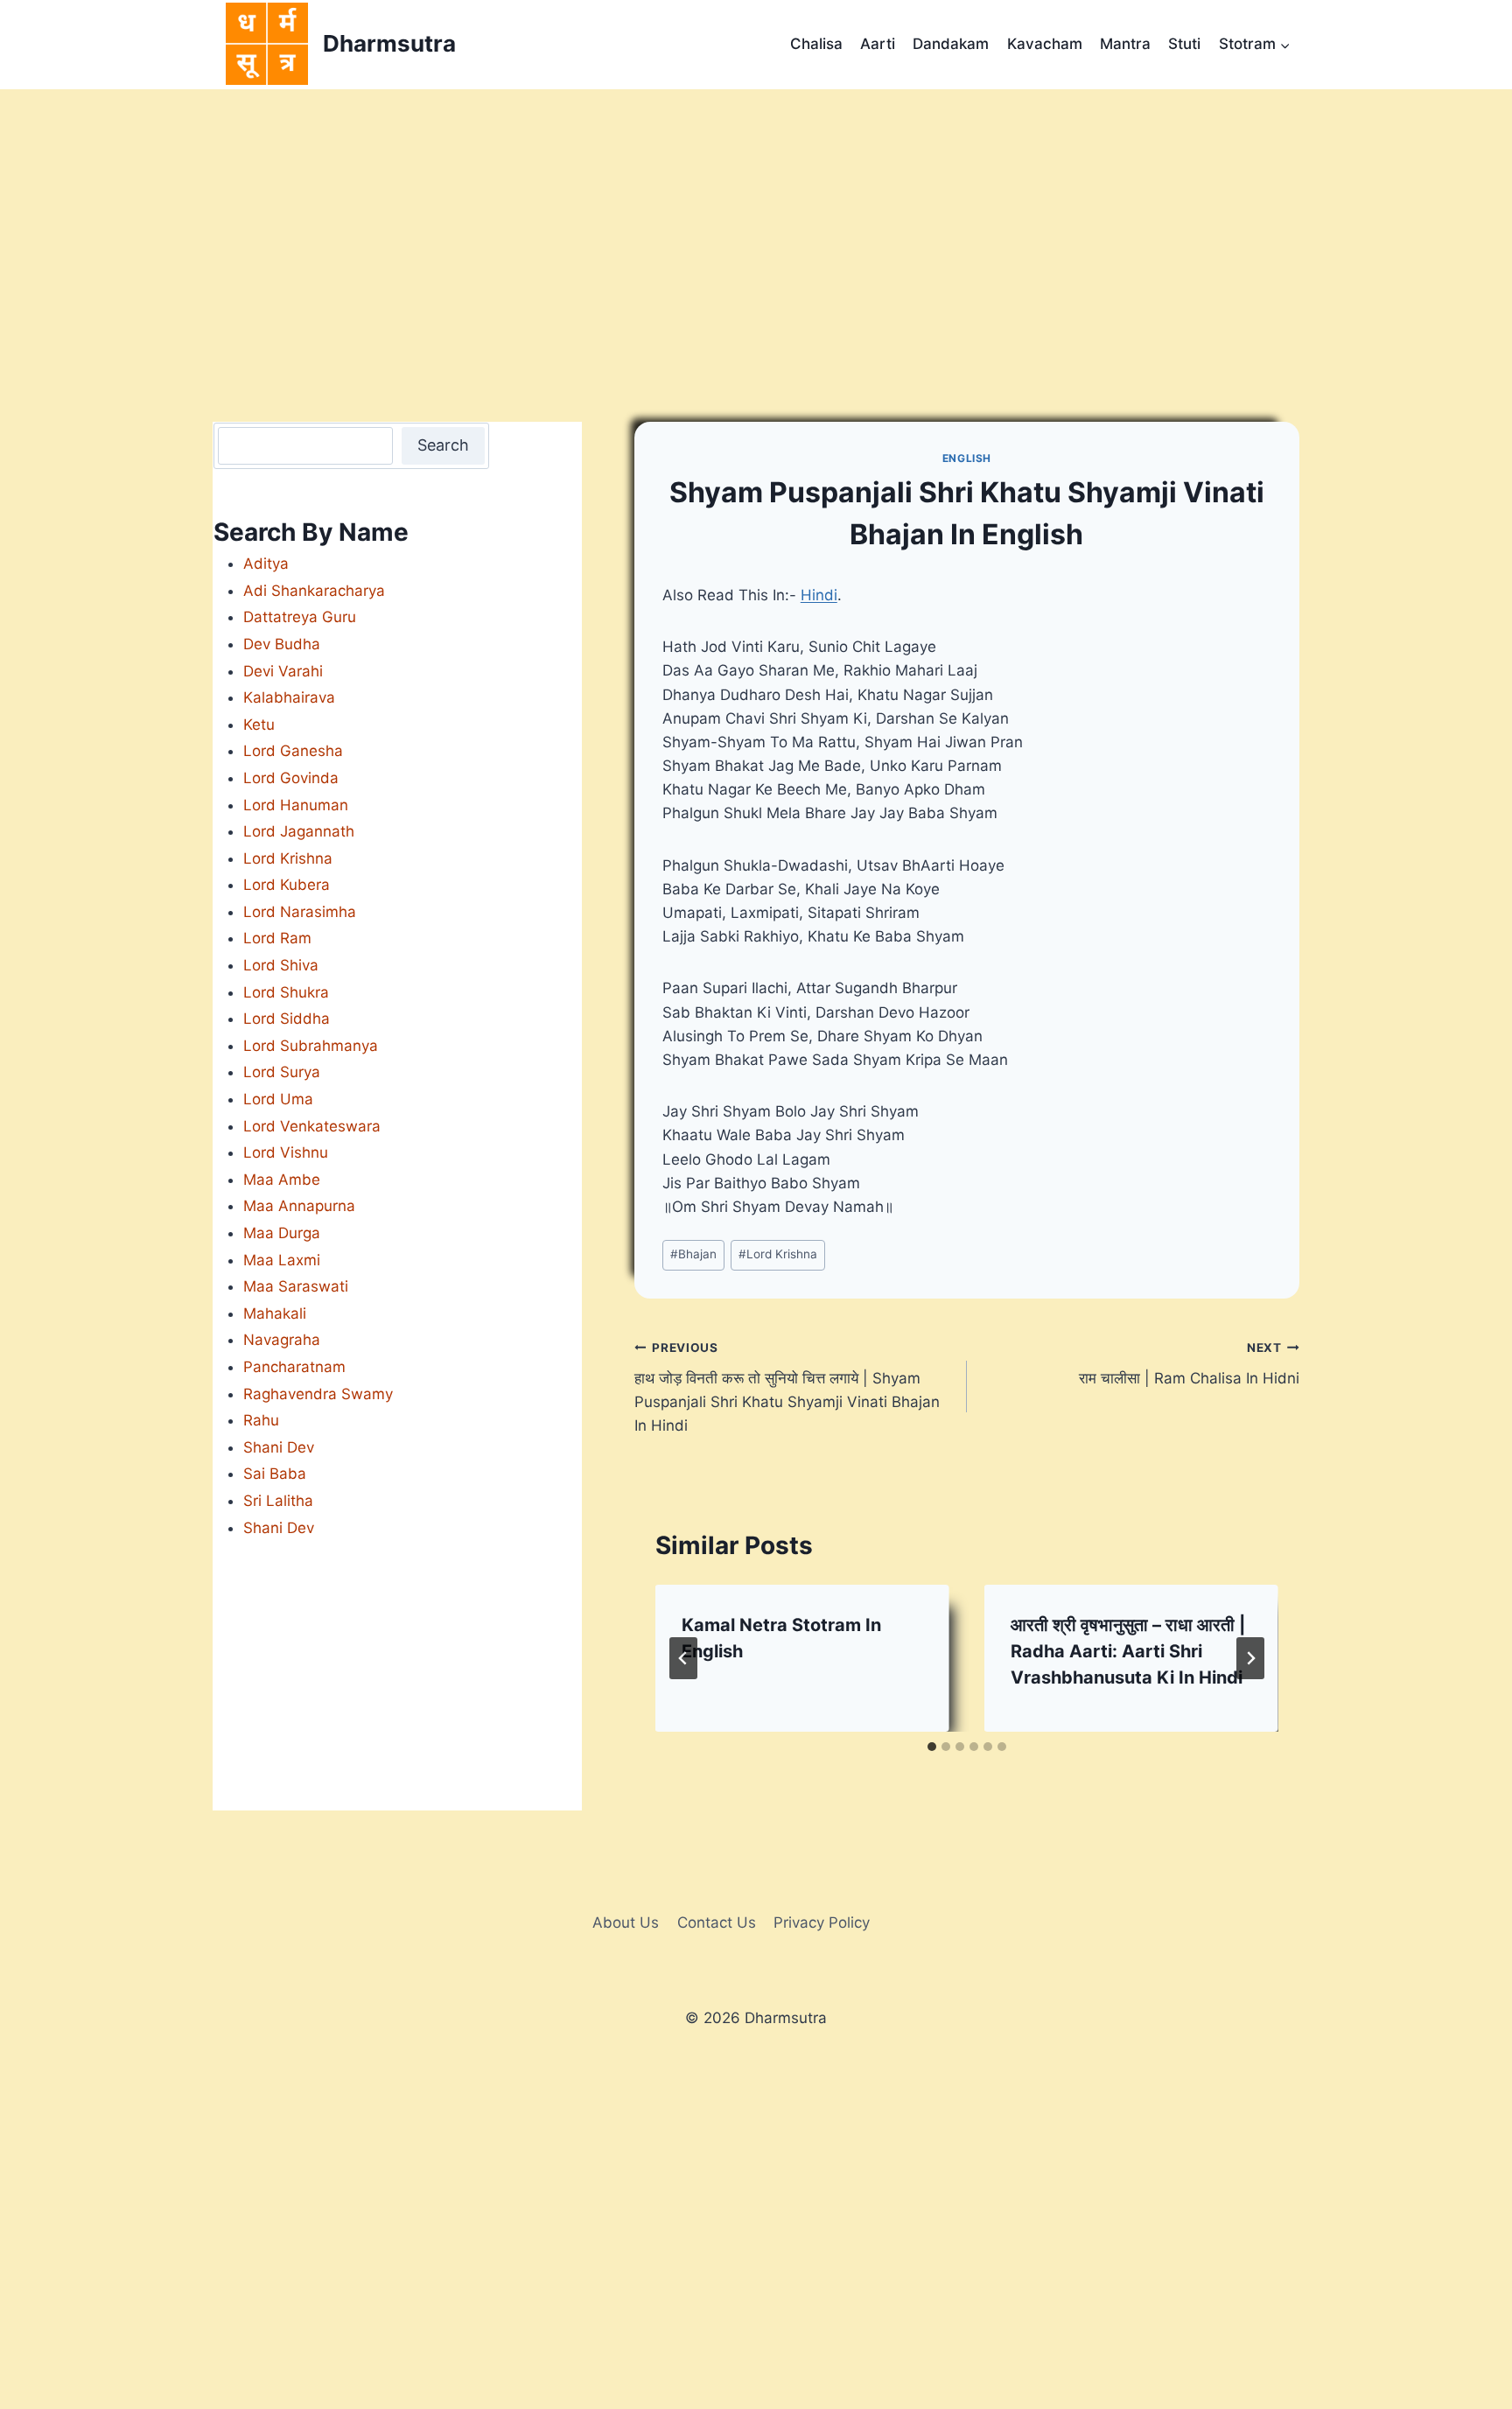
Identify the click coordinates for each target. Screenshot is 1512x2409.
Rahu (261, 1420)
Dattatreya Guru (300, 617)
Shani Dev (279, 1447)
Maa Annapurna (299, 1206)
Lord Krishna (778, 1254)
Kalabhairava (289, 697)
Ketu (259, 725)
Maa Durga (282, 1233)
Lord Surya (282, 1072)
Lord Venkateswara (312, 1126)
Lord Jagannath (299, 831)
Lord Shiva (281, 965)
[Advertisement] (756, 221)
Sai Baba (275, 1474)
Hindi (819, 595)
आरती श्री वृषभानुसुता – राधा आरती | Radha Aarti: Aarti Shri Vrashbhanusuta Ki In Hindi (1128, 1651)
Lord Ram (277, 938)
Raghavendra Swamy (318, 1394)
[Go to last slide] (683, 1658)
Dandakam (951, 44)
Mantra (1125, 44)
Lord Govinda (291, 778)
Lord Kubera (287, 885)
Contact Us (717, 1922)
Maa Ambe (282, 1180)
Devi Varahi (283, 671)
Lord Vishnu (286, 1152)
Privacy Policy (822, 1922)
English (967, 458)
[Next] (1250, 1658)
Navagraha (282, 1340)
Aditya (266, 564)
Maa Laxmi (282, 1260)
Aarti (878, 44)
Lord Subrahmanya (311, 1046)
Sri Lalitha (278, 1501)
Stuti (1184, 44)
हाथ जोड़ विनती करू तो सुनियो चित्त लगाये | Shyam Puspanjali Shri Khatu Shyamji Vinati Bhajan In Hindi (787, 1387)
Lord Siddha (287, 1019)
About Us (626, 1922)
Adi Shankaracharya (314, 591)
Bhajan (693, 1254)
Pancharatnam (294, 1367)
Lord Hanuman (296, 805)
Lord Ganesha (293, 751)
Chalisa (816, 44)
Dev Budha (282, 644)
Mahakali (275, 1313)
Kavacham (1045, 44)
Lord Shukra (286, 992)
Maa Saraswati (296, 1286)
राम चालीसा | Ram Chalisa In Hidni (1189, 1364)
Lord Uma (278, 1099)
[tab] (932, 1747)
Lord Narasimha (300, 912)
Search (443, 445)
